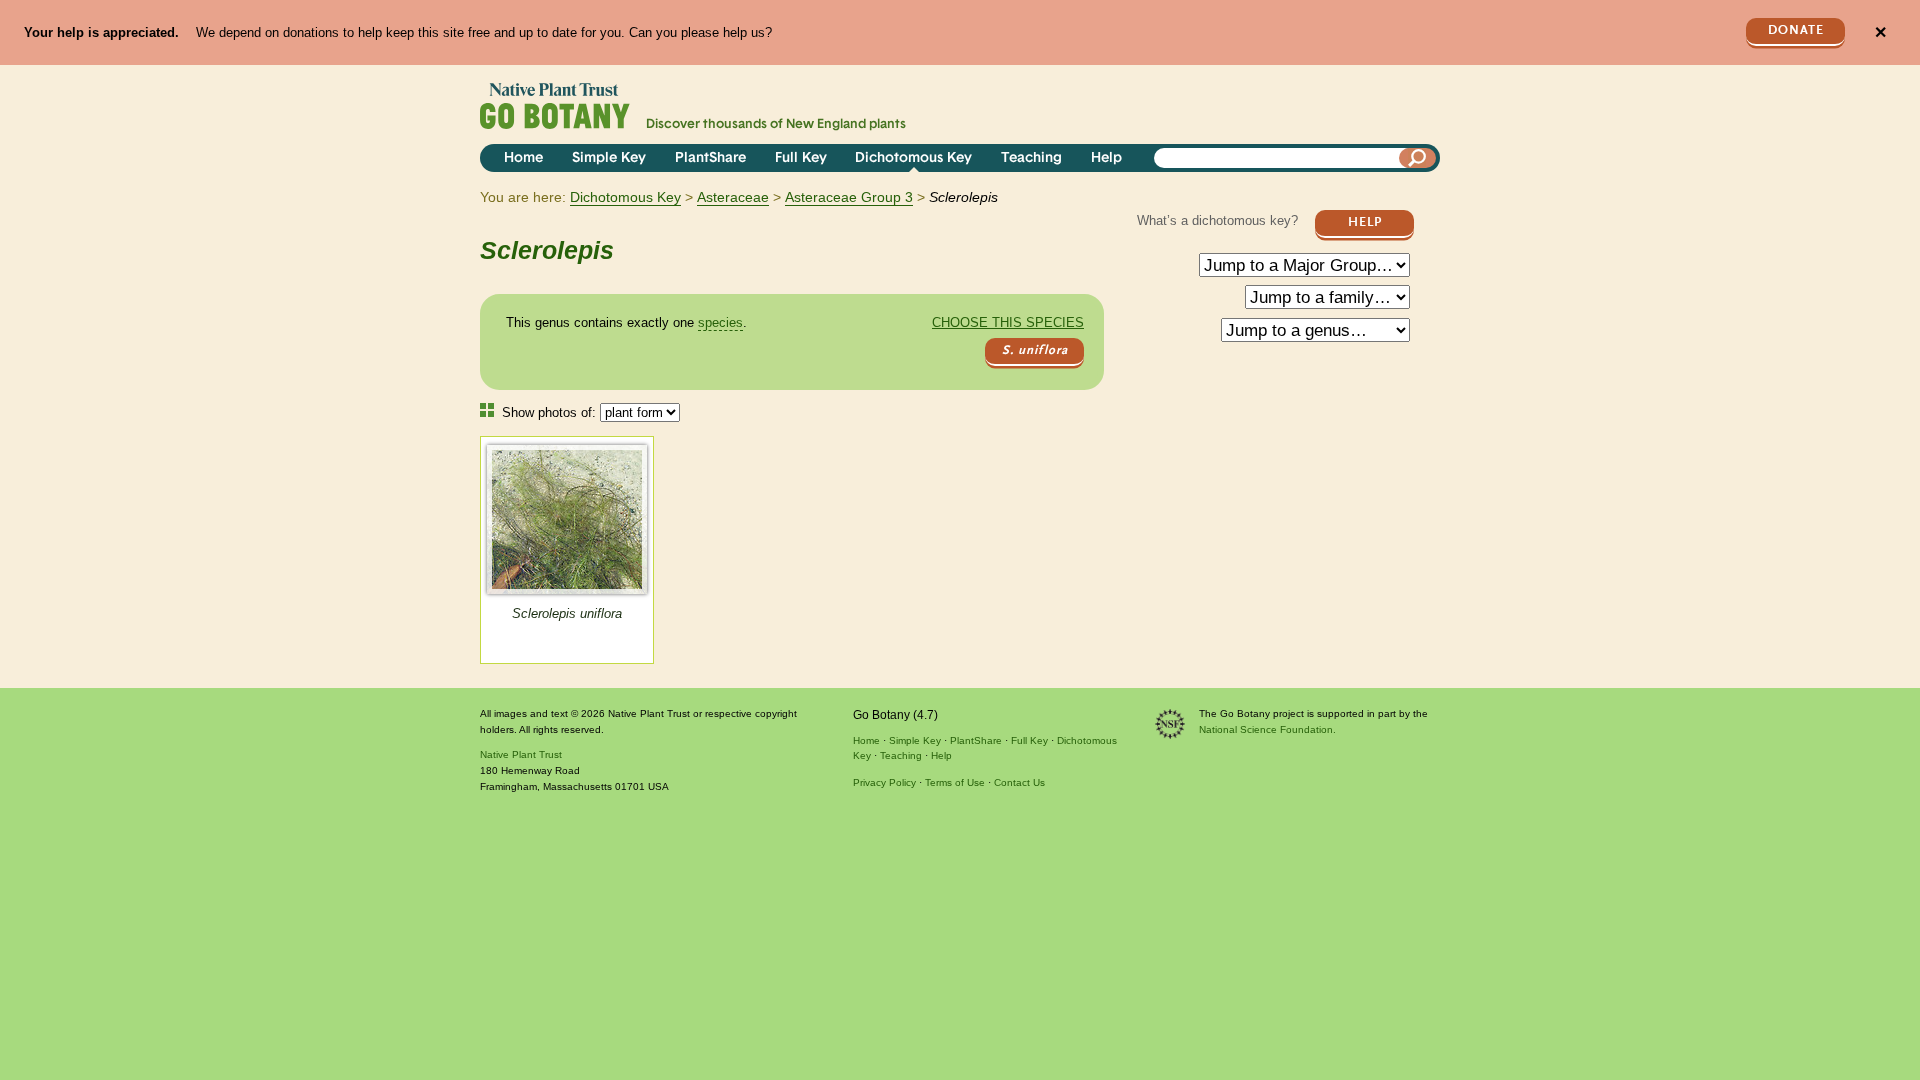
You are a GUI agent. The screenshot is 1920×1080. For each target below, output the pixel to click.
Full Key (801, 158)
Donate (1796, 30)
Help (1106, 158)
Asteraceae (733, 197)
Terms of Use (955, 782)
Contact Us (1019, 782)
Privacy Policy (884, 782)
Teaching (1031, 158)
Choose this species (1008, 322)
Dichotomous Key (913, 158)
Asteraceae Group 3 (849, 197)
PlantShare (710, 158)
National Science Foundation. (1267, 729)
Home (523, 158)
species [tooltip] (720, 322)
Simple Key (609, 158)
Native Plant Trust (521, 754)
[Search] (1418, 158)
